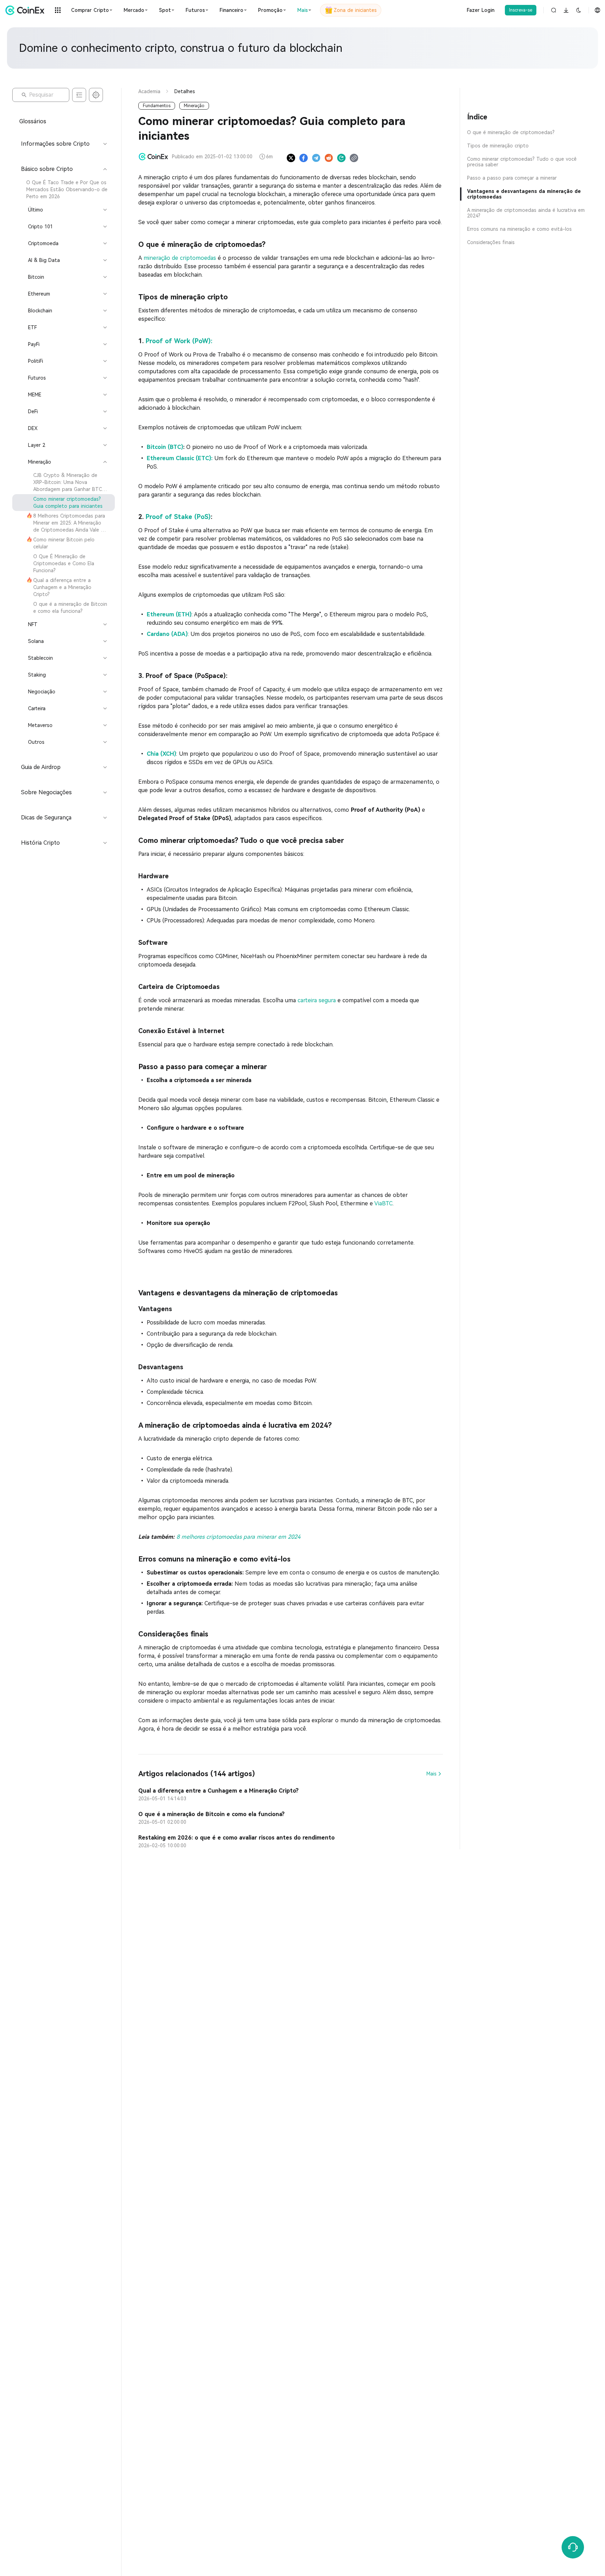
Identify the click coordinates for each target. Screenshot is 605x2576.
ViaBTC (383, 1203)
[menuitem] (64, 189)
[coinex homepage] (27, 10)
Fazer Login (481, 10)
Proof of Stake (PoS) (178, 517)
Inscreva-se (521, 10)
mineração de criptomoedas (180, 258)
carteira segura (317, 1000)
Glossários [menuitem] (33, 121)
